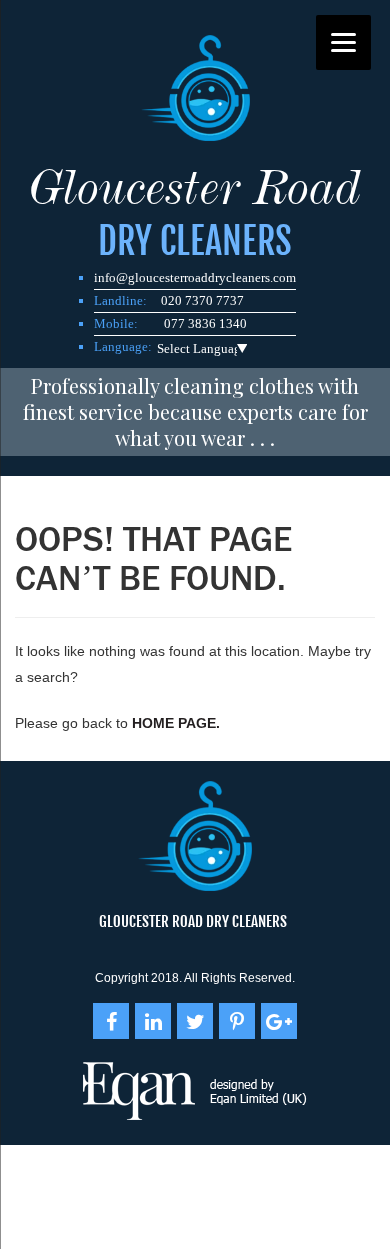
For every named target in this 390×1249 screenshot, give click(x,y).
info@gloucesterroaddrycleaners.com (195, 277)
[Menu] (343, 42)
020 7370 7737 (202, 300)
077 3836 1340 (205, 323)
